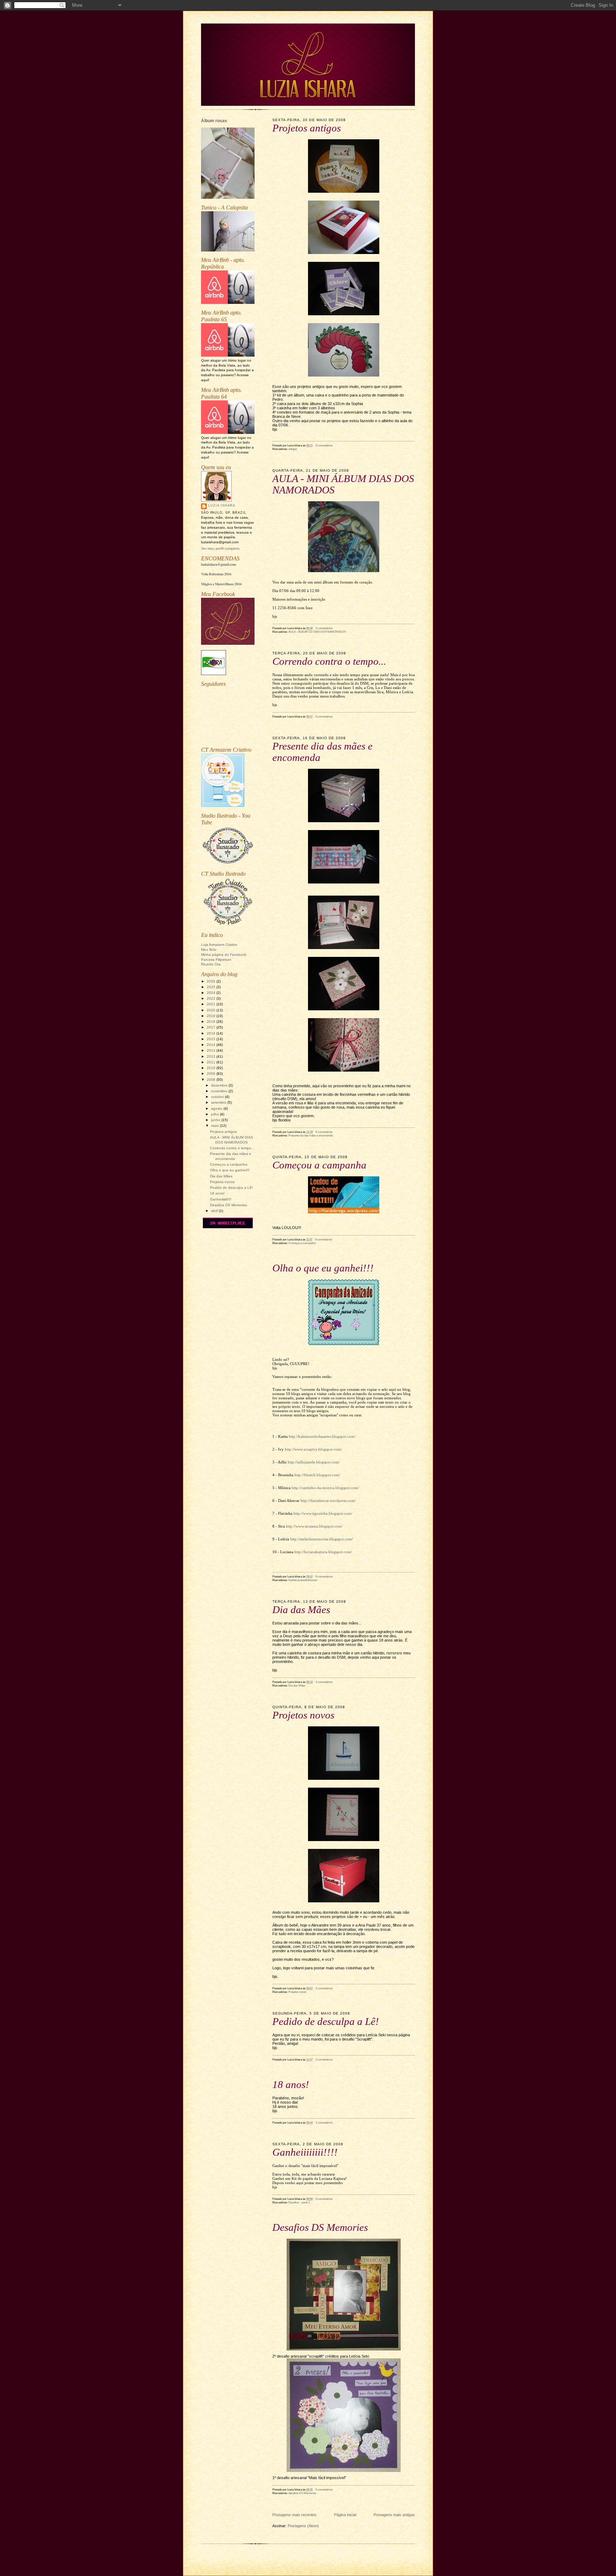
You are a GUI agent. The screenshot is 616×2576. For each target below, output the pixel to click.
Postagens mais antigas (394, 2515)
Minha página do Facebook (224, 955)
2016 (212, 1033)
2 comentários (324, 1988)
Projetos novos (222, 1182)
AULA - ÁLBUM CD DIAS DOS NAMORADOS (317, 632)
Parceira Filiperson (216, 960)
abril (215, 1211)
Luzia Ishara (222, 506)
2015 (212, 1039)
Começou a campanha (229, 1164)
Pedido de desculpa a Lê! (231, 1188)
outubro (218, 1097)
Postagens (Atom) (303, 2526)
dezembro (220, 1085)
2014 (212, 1045)
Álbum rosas (214, 121)
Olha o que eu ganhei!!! (230, 1170)
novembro (220, 1091)
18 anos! (217, 1193)
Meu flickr (209, 950)
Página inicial (345, 2515)
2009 (212, 1074)
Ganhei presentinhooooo (303, 1580)
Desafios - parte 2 (299, 2202)
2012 (212, 1056)
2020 (212, 1010)
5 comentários (324, 628)
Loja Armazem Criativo (219, 945)
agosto (217, 1108)
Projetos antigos (223, 1132)
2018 (212, 1022)
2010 (212, 1068)
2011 (212, 1062)
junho (216, 1120)
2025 (212, 987)
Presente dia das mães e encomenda (310, 1135)
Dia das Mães (221, 1176)
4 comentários (324, 1682)
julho (215, 1114)
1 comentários (324, 2123)
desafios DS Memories (302, 2493)
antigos (293, 449)
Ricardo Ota (211, 964)
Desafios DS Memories (229, 1205)
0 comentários (324, 445)
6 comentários (324, 1132)
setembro (219, 1102)
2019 (212, 1016)
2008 (212, 1080)
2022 (212, 998)
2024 (212, 993)
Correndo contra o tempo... (232, 1148)
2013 (212, 1050)
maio (215, 1126)
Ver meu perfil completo (220, 548)
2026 (212, 981)
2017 (212, 1027)
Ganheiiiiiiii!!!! (221, 1199)
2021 (212, 1004)
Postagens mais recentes (294, 2515)
